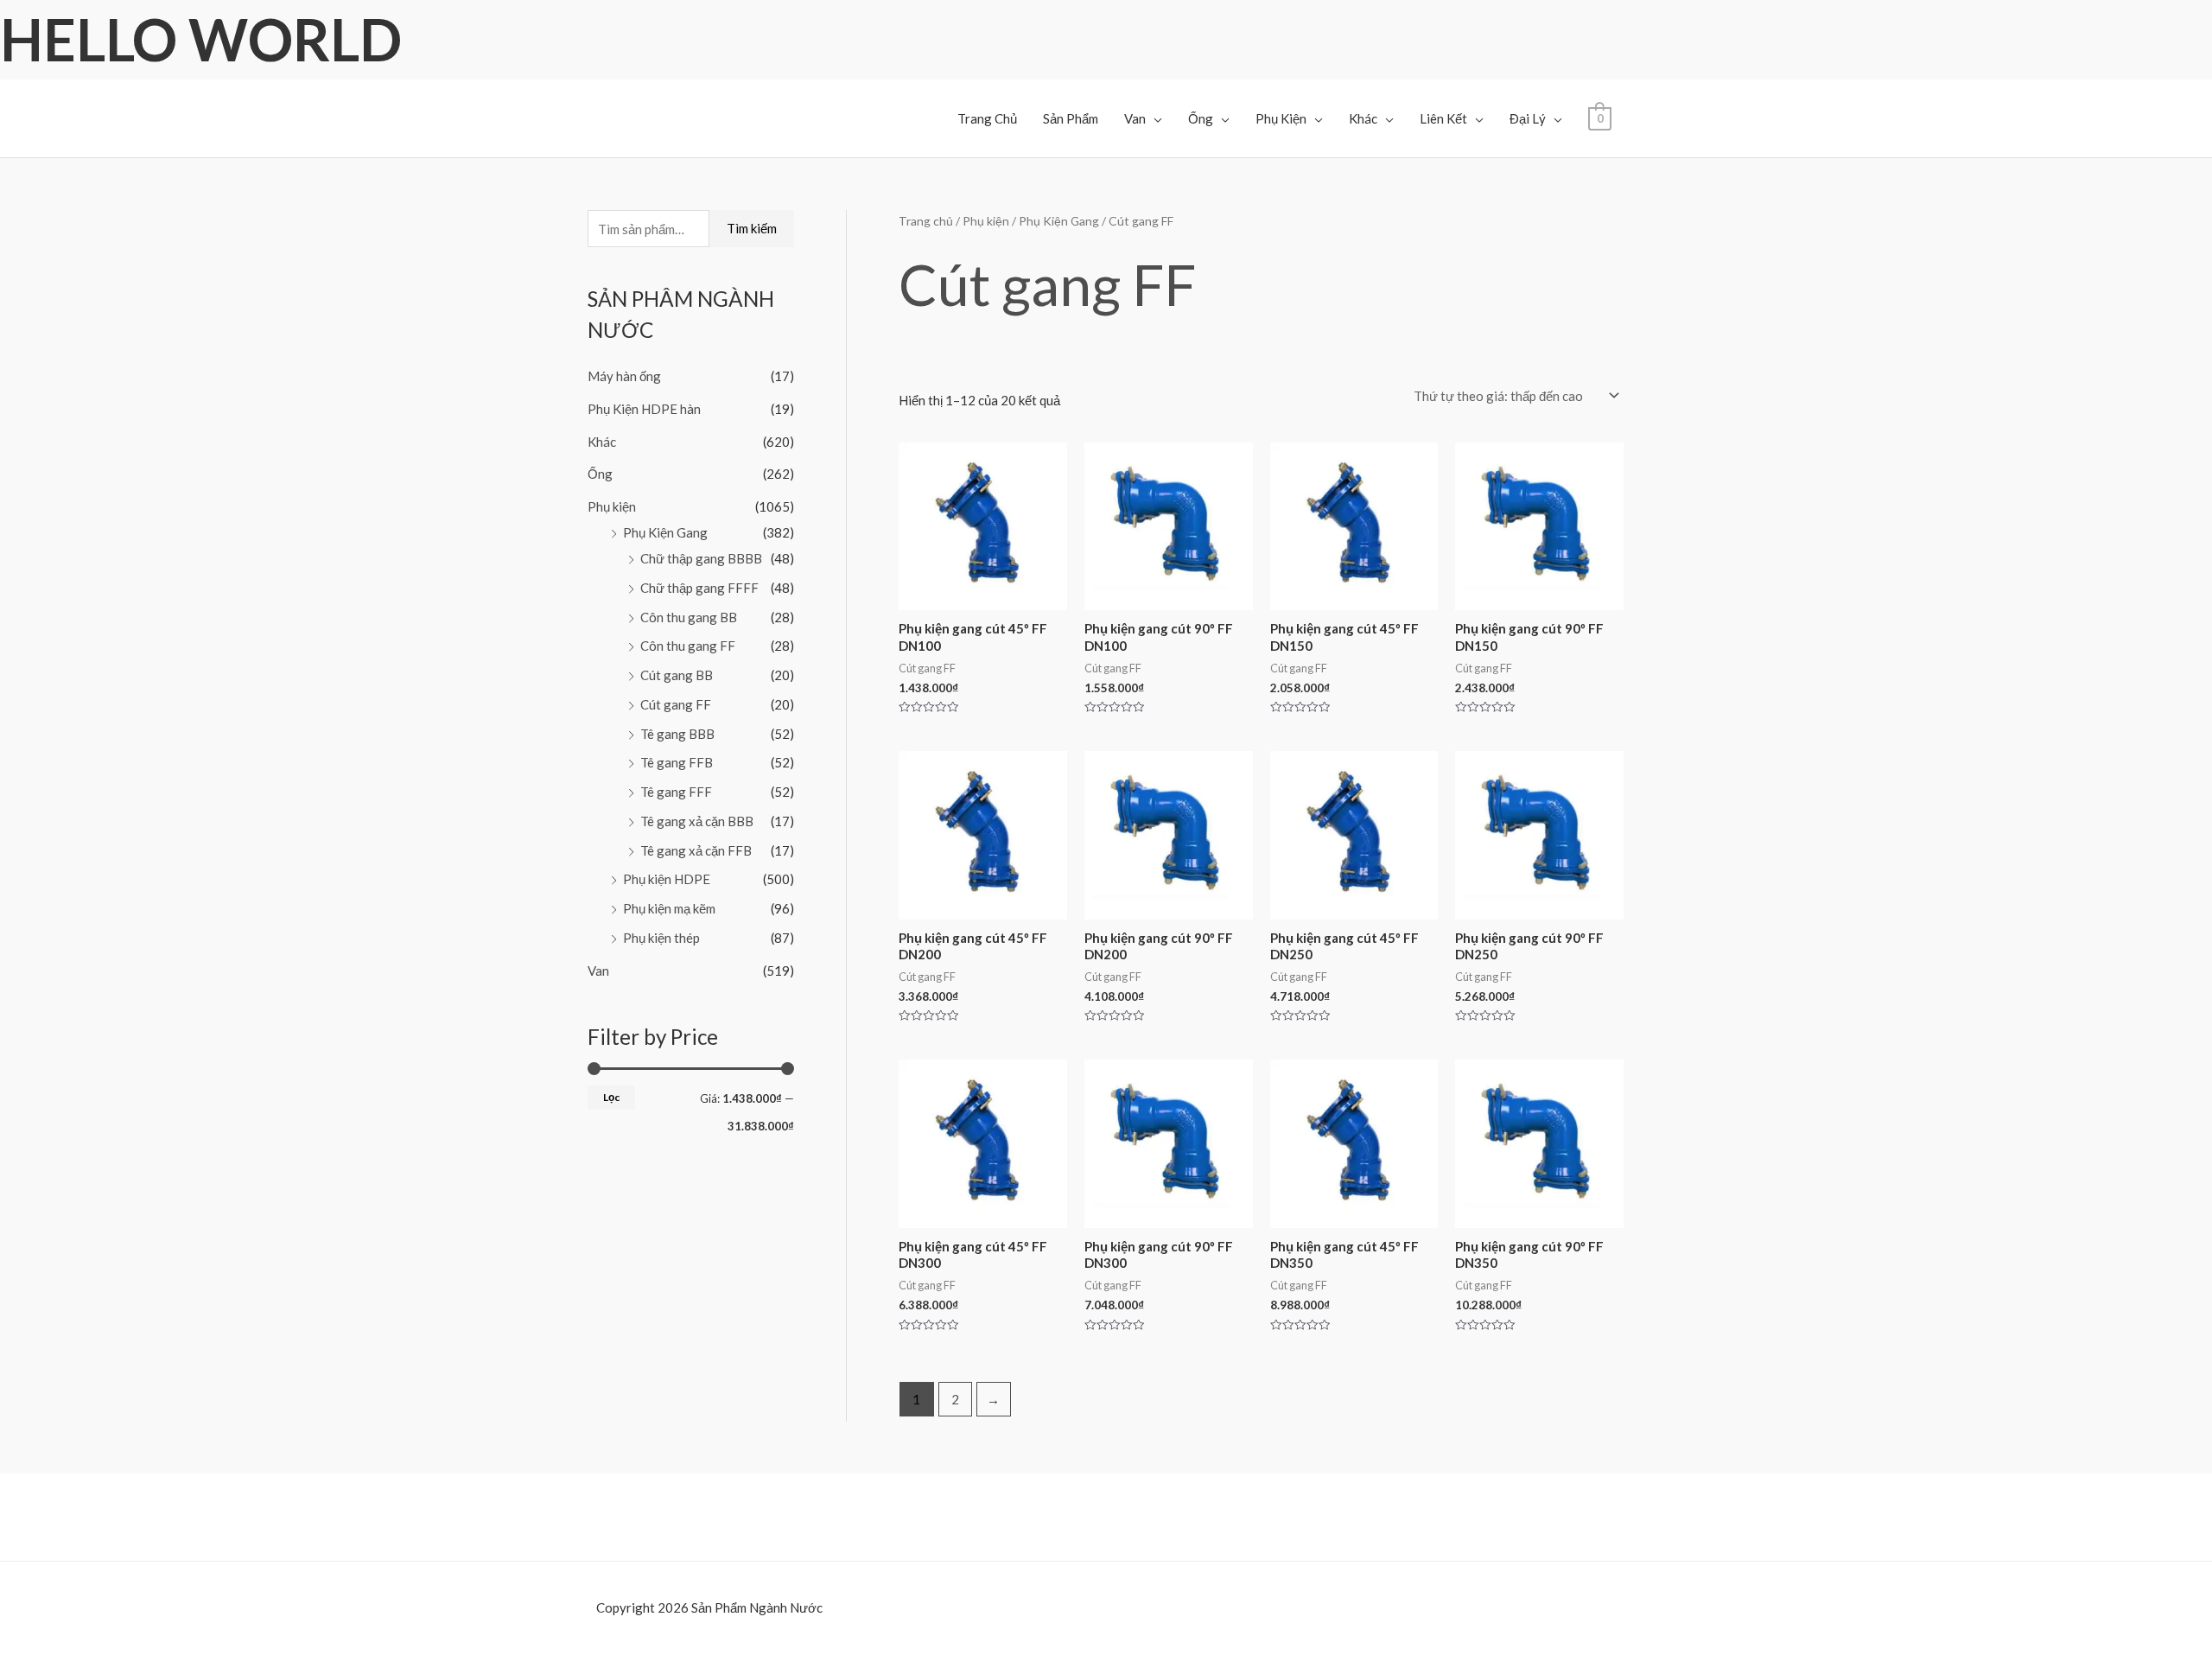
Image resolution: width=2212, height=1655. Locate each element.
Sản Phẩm (1071, 118)
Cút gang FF (676, 704)
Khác (1363, 118)
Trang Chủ (987, 118)
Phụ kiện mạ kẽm (669, 908)
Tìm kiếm (752, 228)
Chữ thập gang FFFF (699, 588)
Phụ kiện (612, 506)
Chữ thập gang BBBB (701, 558)
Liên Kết (1443, 118)
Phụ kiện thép (661, 938)
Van (1135, 118)
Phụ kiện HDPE (667, 879)
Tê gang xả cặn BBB (697, 821)
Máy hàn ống (624, 376)
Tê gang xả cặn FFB (696, 850)
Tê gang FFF (676, 792)
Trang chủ (926, 221)
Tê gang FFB (677, 762)
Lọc (611, 1097)
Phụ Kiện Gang (665, 532)
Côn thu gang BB (689, 617)
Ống (1201, 118)
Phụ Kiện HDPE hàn (644, 409)
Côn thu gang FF (688, 646)
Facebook (57, 1637)
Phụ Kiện (1281, 118)
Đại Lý (1528, 118)
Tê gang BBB (677, 734)
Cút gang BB (677, 675)
